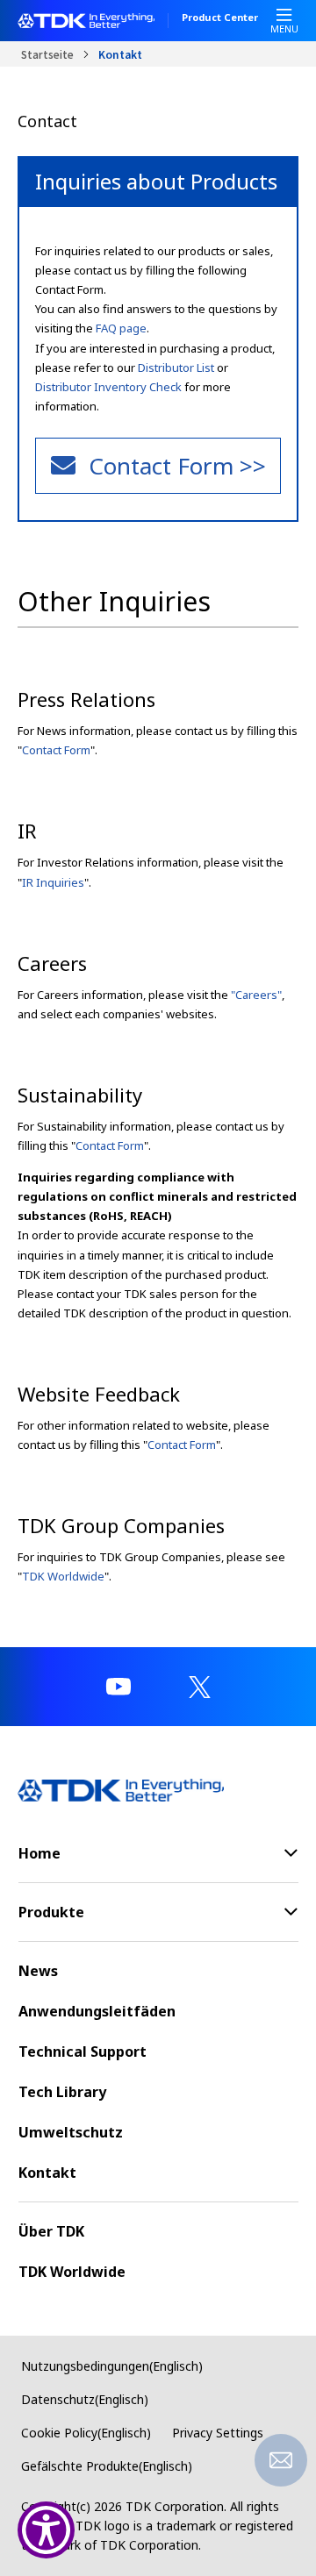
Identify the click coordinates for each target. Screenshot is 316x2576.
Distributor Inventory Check (108, 387)
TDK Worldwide (63, 1576)
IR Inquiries (53, 882)
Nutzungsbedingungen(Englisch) (112, 2366)
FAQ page (121, 328)
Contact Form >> (177, 466)
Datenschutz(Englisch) (85, 2399)
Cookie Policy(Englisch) (86, 2433)
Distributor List (176, 367)
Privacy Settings (218, 2433)
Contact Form (56, 750)
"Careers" (256, 995)
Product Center (220, 18)
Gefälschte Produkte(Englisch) (107, 2466)
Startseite (47, 54)
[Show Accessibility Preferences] (46, 2530)
